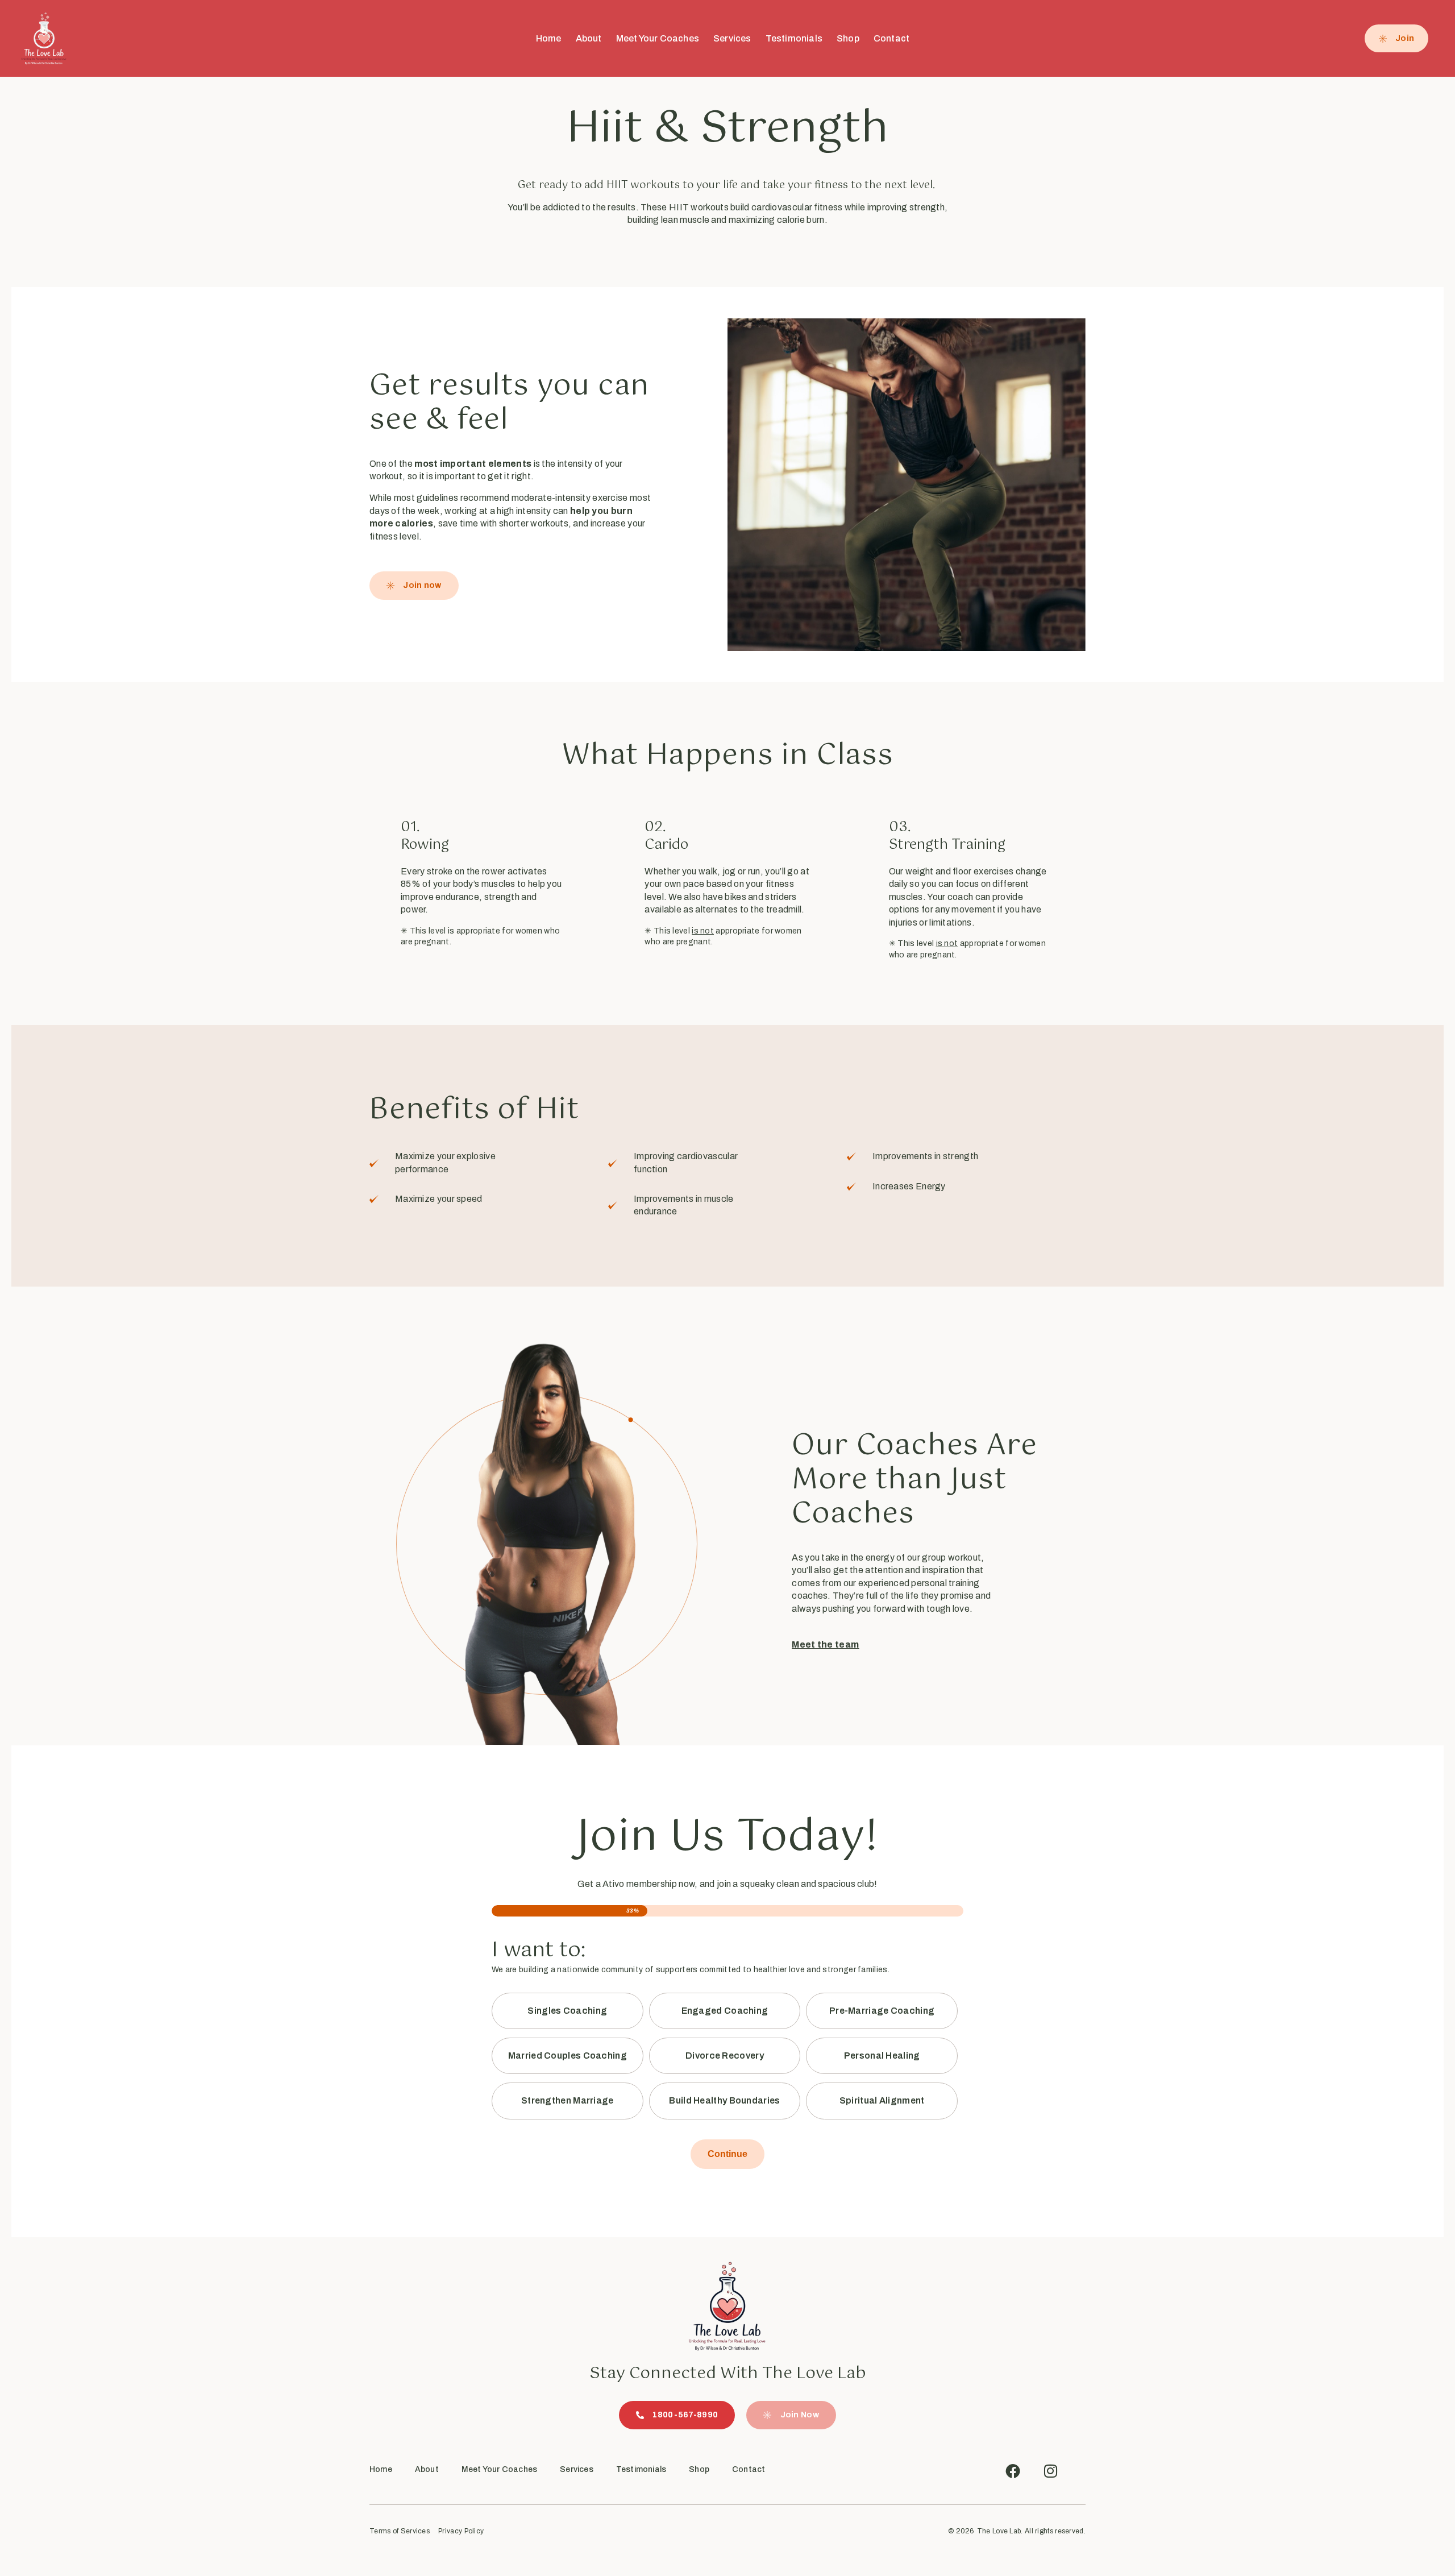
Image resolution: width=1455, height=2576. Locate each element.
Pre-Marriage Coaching (882, 2011)
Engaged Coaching (725, 2011)
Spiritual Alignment (882, 2100)
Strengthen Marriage (568, 2100)
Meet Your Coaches (658, 38)
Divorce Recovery (725, 2056)
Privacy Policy (461, 2531)
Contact (891, 38)
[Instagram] (1050, 2471)
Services (732, 38)
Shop (848, 38)
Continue (727, 2154)
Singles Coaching (567, 2011)
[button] (791, 2415)
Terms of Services (400, 2531)
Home (549, 38)
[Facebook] (1013, 2471)
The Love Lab (999, 2531)
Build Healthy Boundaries (724, 2100)
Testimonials (794, 38)
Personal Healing (882, 2056)
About (589, 38)
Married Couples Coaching (568, 2056)
